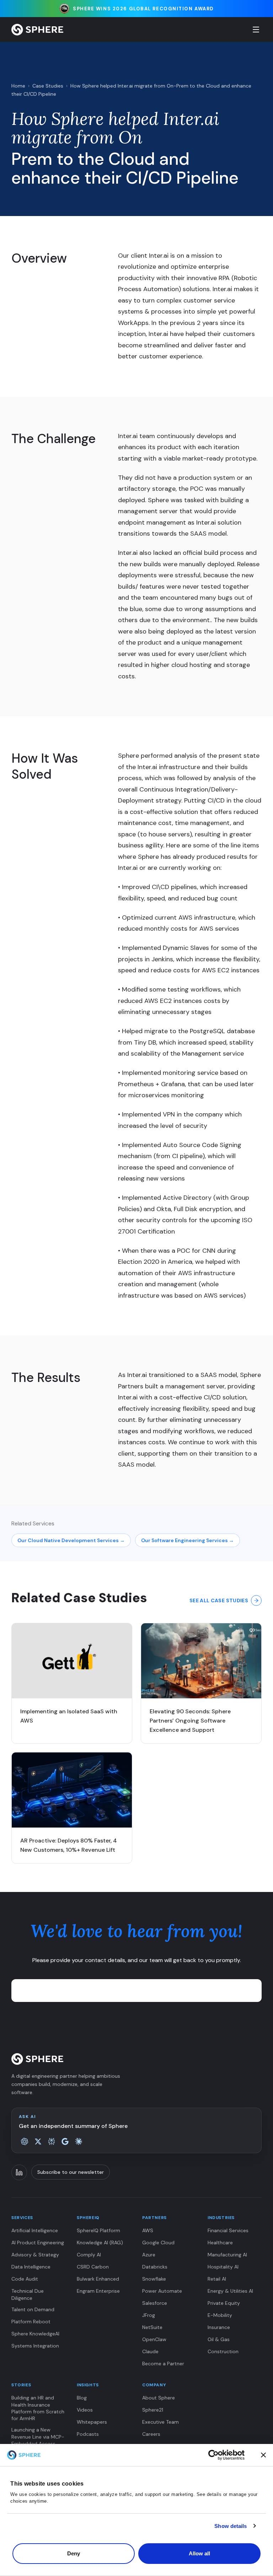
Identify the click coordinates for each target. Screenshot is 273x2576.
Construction (223, 2351)
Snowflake (154, 2279)
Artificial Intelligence (35, 2230)
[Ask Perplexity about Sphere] (52, 2141)
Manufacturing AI (227, 2255)
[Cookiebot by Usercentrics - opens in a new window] (226, 2455)
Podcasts (88, 2434)
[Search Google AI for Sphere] (65, 2141)
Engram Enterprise (98, 2291)
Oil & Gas (219, 2339)
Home (18, 86)
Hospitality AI (223, 2267)
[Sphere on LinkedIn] (19, 2172)
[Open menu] (256, 30)
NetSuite (152, 2327)
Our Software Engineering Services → (188, 1540)
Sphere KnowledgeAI (35, 2334)
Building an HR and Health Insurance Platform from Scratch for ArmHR (38, 2408)
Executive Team (160, 2422)
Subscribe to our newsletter (71, 2172)
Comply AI (89, 2255)
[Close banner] (263, 2455)
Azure (149, 2255)
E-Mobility (220, 2315)
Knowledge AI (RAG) (100, 2243)
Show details (231, 2526)
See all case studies (219, 1600)
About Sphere (159, 2398)
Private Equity (224, 2303)
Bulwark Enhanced (98, 2279)
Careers (151, 2434)
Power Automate (162, 2291)
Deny (74, 2553)
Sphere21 (153, 2410)
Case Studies (48, 86)
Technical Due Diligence (28, 2294)
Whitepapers (92, 2422)
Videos (85, 2410)
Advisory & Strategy (35, 2255)
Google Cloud (158, 2243)
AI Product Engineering (38, 2243)
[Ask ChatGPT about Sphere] (25, 2141)
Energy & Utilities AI (230, 2291)
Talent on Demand (33, 2309)
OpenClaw (154, 2339)
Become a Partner (163, 2364)
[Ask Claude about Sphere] (79, 2141)
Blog (82, 2398)
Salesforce (155, 2303)
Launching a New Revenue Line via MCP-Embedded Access (38, 2437)
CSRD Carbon (93, 2267)
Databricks (155, 2267)
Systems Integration (35, 2346)
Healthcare (220, 2243)
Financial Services (228, 2230)
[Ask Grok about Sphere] (38, 2141)
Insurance (219, 2327)
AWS (148, 2230)
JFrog (149, 2315)
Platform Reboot (31, 2322)
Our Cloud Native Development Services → (71, 1540)
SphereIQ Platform (98, 2230)
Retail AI (217, 2279)
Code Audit (25, 2279)
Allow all (200, 2553)
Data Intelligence (31, 2267)
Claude (150, 2351)
